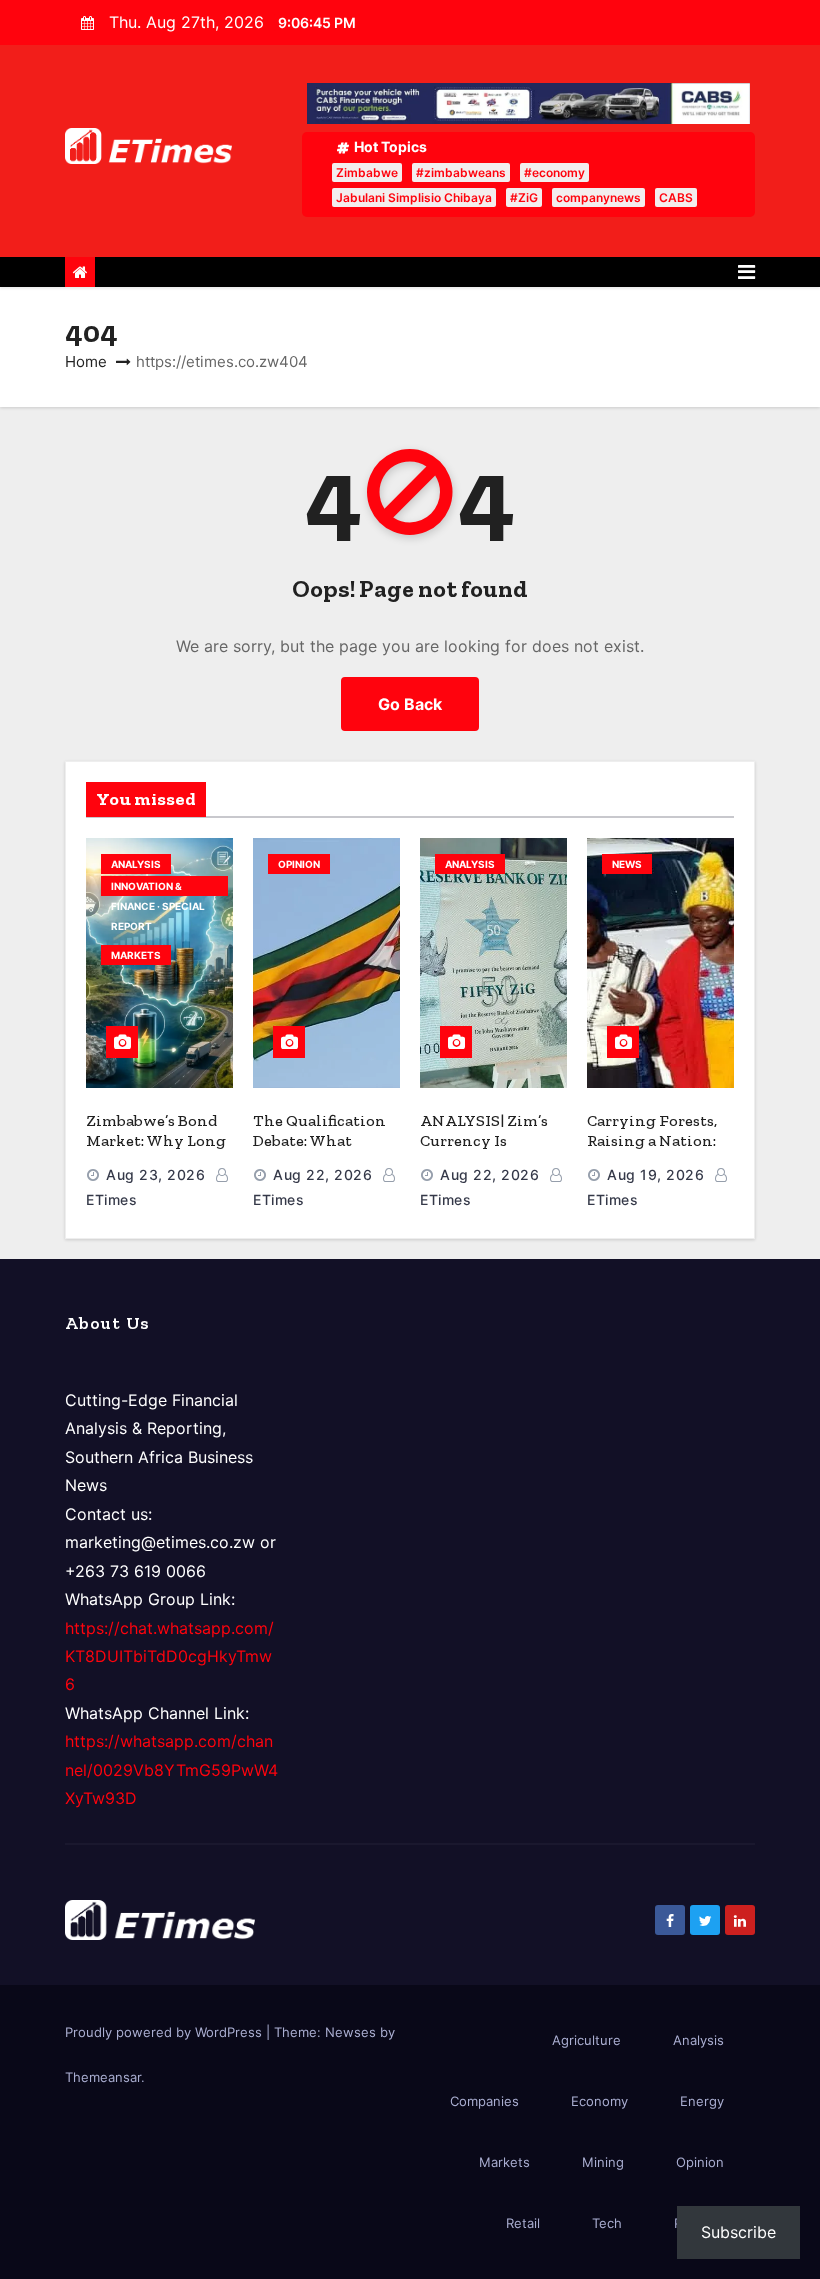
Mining (603, 2162)
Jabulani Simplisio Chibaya (414, 197)
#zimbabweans (461, 172)
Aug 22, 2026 (322, 1174)
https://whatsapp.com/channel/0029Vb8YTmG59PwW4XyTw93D (171, 1769)
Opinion (299, 864)
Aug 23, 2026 (155, 1174)
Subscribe (738, 2232)
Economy (599, 2101)
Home (86, 361)
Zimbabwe (367, 172)
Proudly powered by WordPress (165, 2032)
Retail (523, 2223)
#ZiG (524, 197)
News (627, 864)
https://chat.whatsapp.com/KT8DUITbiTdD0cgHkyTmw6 (169, 1656)
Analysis (136, 864)
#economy (554, 172)
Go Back (410, 704)
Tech (607, 2223)
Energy (702, 2101)
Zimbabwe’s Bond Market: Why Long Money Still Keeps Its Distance (156, 1150)
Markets (136, 955)
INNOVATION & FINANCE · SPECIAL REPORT (158, 888)
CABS (676, 197)
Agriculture (586, 2040)
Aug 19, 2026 (655, 1174)
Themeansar (103, 2077)
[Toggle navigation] (746, 272)
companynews (598, 197)
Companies (484, 2101)
